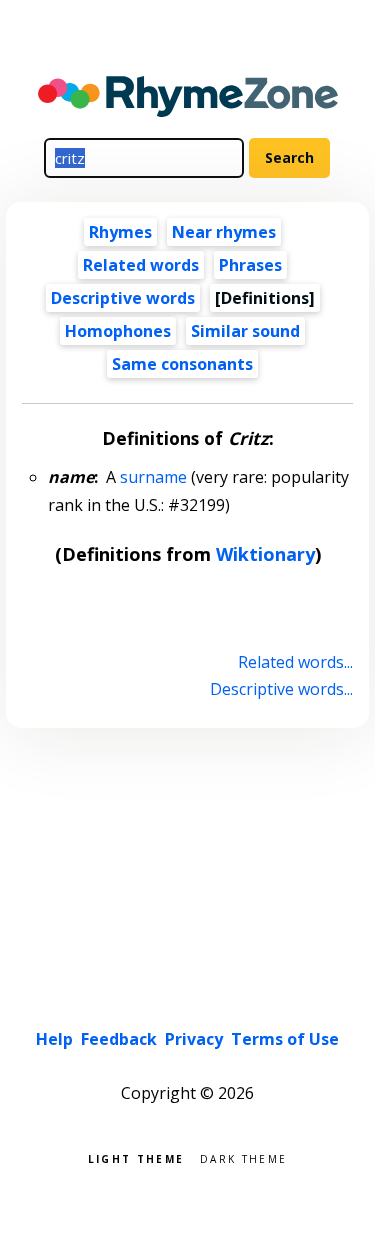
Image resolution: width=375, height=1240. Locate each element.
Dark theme (243, 1157)
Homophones (118, 331)
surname (153, 477)
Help (54, 1039)
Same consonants (182, 364)
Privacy (194, 1039)
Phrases (250, 265)
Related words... (295, 662)
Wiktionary (265, 554)
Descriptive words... (281, 689)
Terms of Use (285, 1039)
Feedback (119, 1039)
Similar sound (245, 331)
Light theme (136, 1157)
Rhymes (120, 232)
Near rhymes (224, 232)
